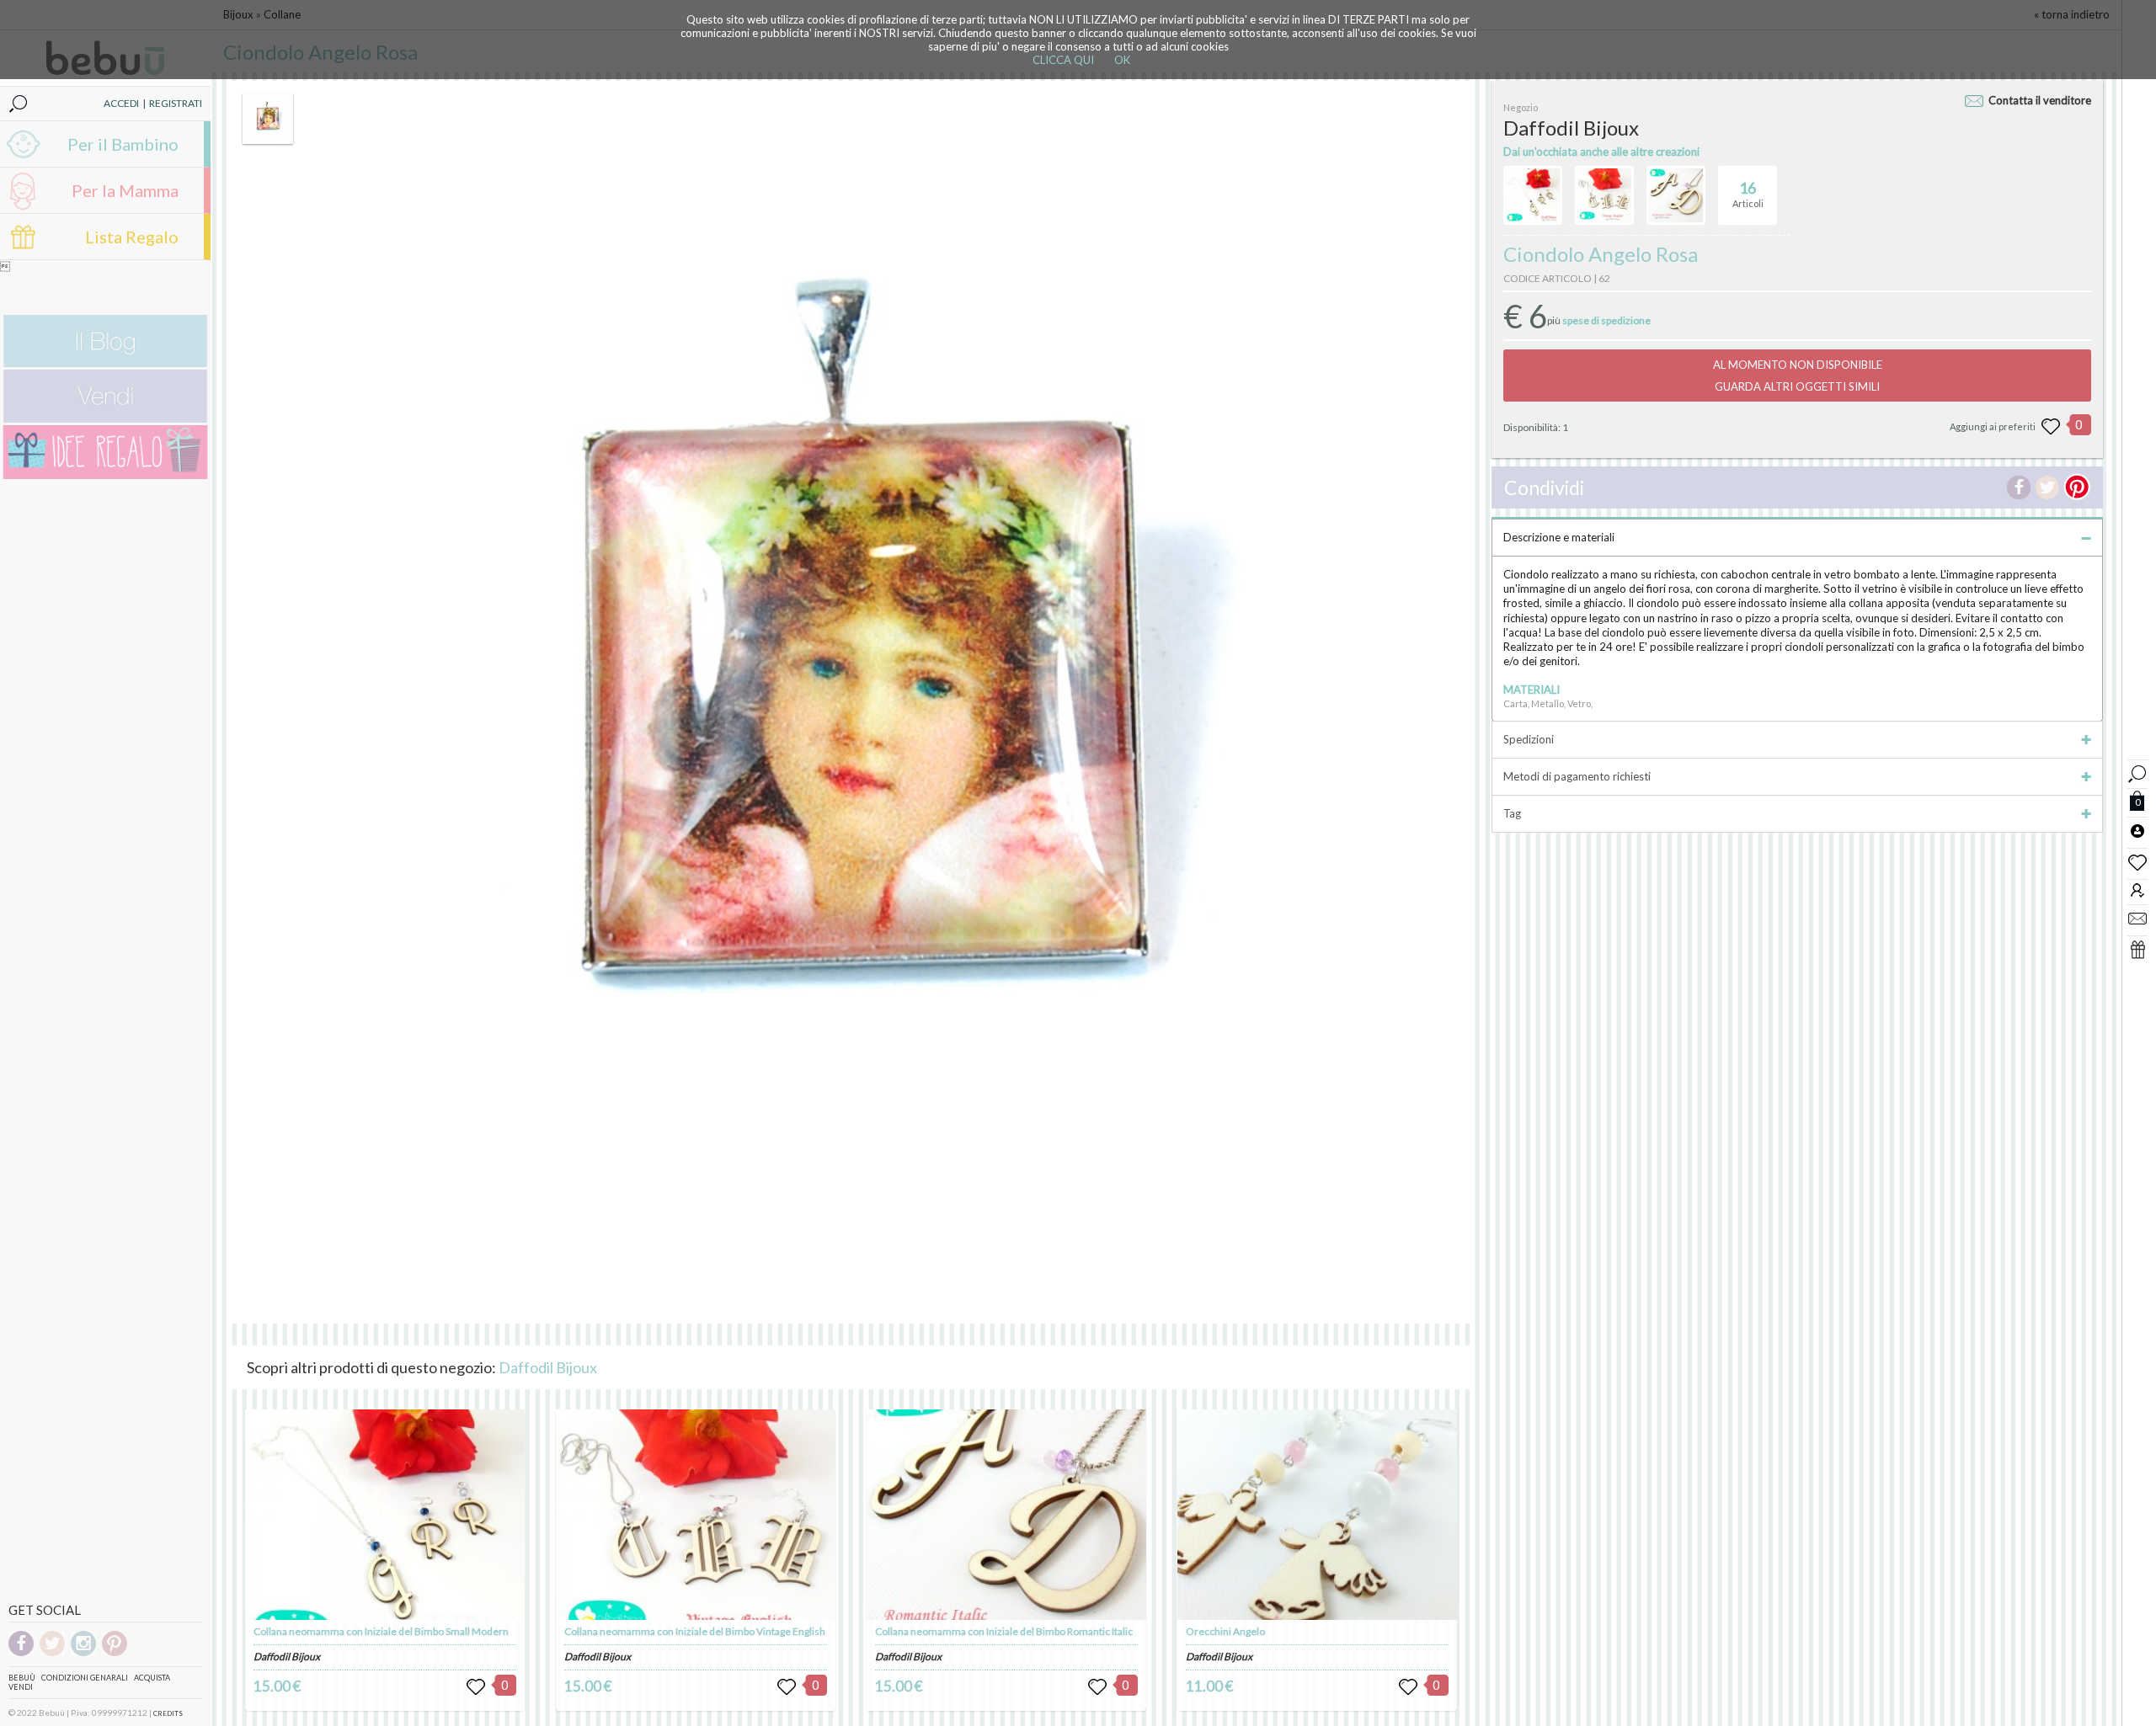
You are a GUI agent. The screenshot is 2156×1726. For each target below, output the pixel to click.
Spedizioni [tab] (1529, 739)
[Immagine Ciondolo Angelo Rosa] (268, 119)
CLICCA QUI (1063, 60)
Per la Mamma (125, 190)
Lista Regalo (132, 237)
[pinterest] (115, 1653)
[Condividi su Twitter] (2047, 487)
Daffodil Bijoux (548, 1367)
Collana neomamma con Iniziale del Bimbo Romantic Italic (1004, 1631)
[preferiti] (2137, 861)
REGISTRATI (176, 103)
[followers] (2137, 890)
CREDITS (168, 1713)
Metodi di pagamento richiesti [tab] (1577, 776)
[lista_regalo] (2137, 949)
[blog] (105, 363)
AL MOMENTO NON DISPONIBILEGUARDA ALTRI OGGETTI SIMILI (1798, 376)
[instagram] (83, 1653)
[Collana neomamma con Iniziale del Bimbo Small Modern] (385, 1515)
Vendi (21, 1687)
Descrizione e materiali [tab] (1559, 537)
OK (1122, 60)
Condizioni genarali (85, 1678)
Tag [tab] (1512, 813)
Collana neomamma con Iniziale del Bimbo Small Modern (381, 1631)
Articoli (1748, 194)
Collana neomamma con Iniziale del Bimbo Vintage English (695, 1631)
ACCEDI (121, 103)
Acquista (152, 1678)
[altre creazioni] (1533, 195)
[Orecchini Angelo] (1317, 1515)
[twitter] (52, 1653)
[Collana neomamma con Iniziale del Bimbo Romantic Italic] (1006, 1515)
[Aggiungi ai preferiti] (2051, 427)
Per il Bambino (123, 144)
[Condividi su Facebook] (2019, 487)
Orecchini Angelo (1225, 1631)
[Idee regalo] (105, 475)
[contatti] (2137, 918)
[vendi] (105, 419)
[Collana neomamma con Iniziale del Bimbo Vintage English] (696, 1515)
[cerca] (2137, 772)
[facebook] (21, 1653)
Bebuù (22, 1678)
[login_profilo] (2137, 830)
